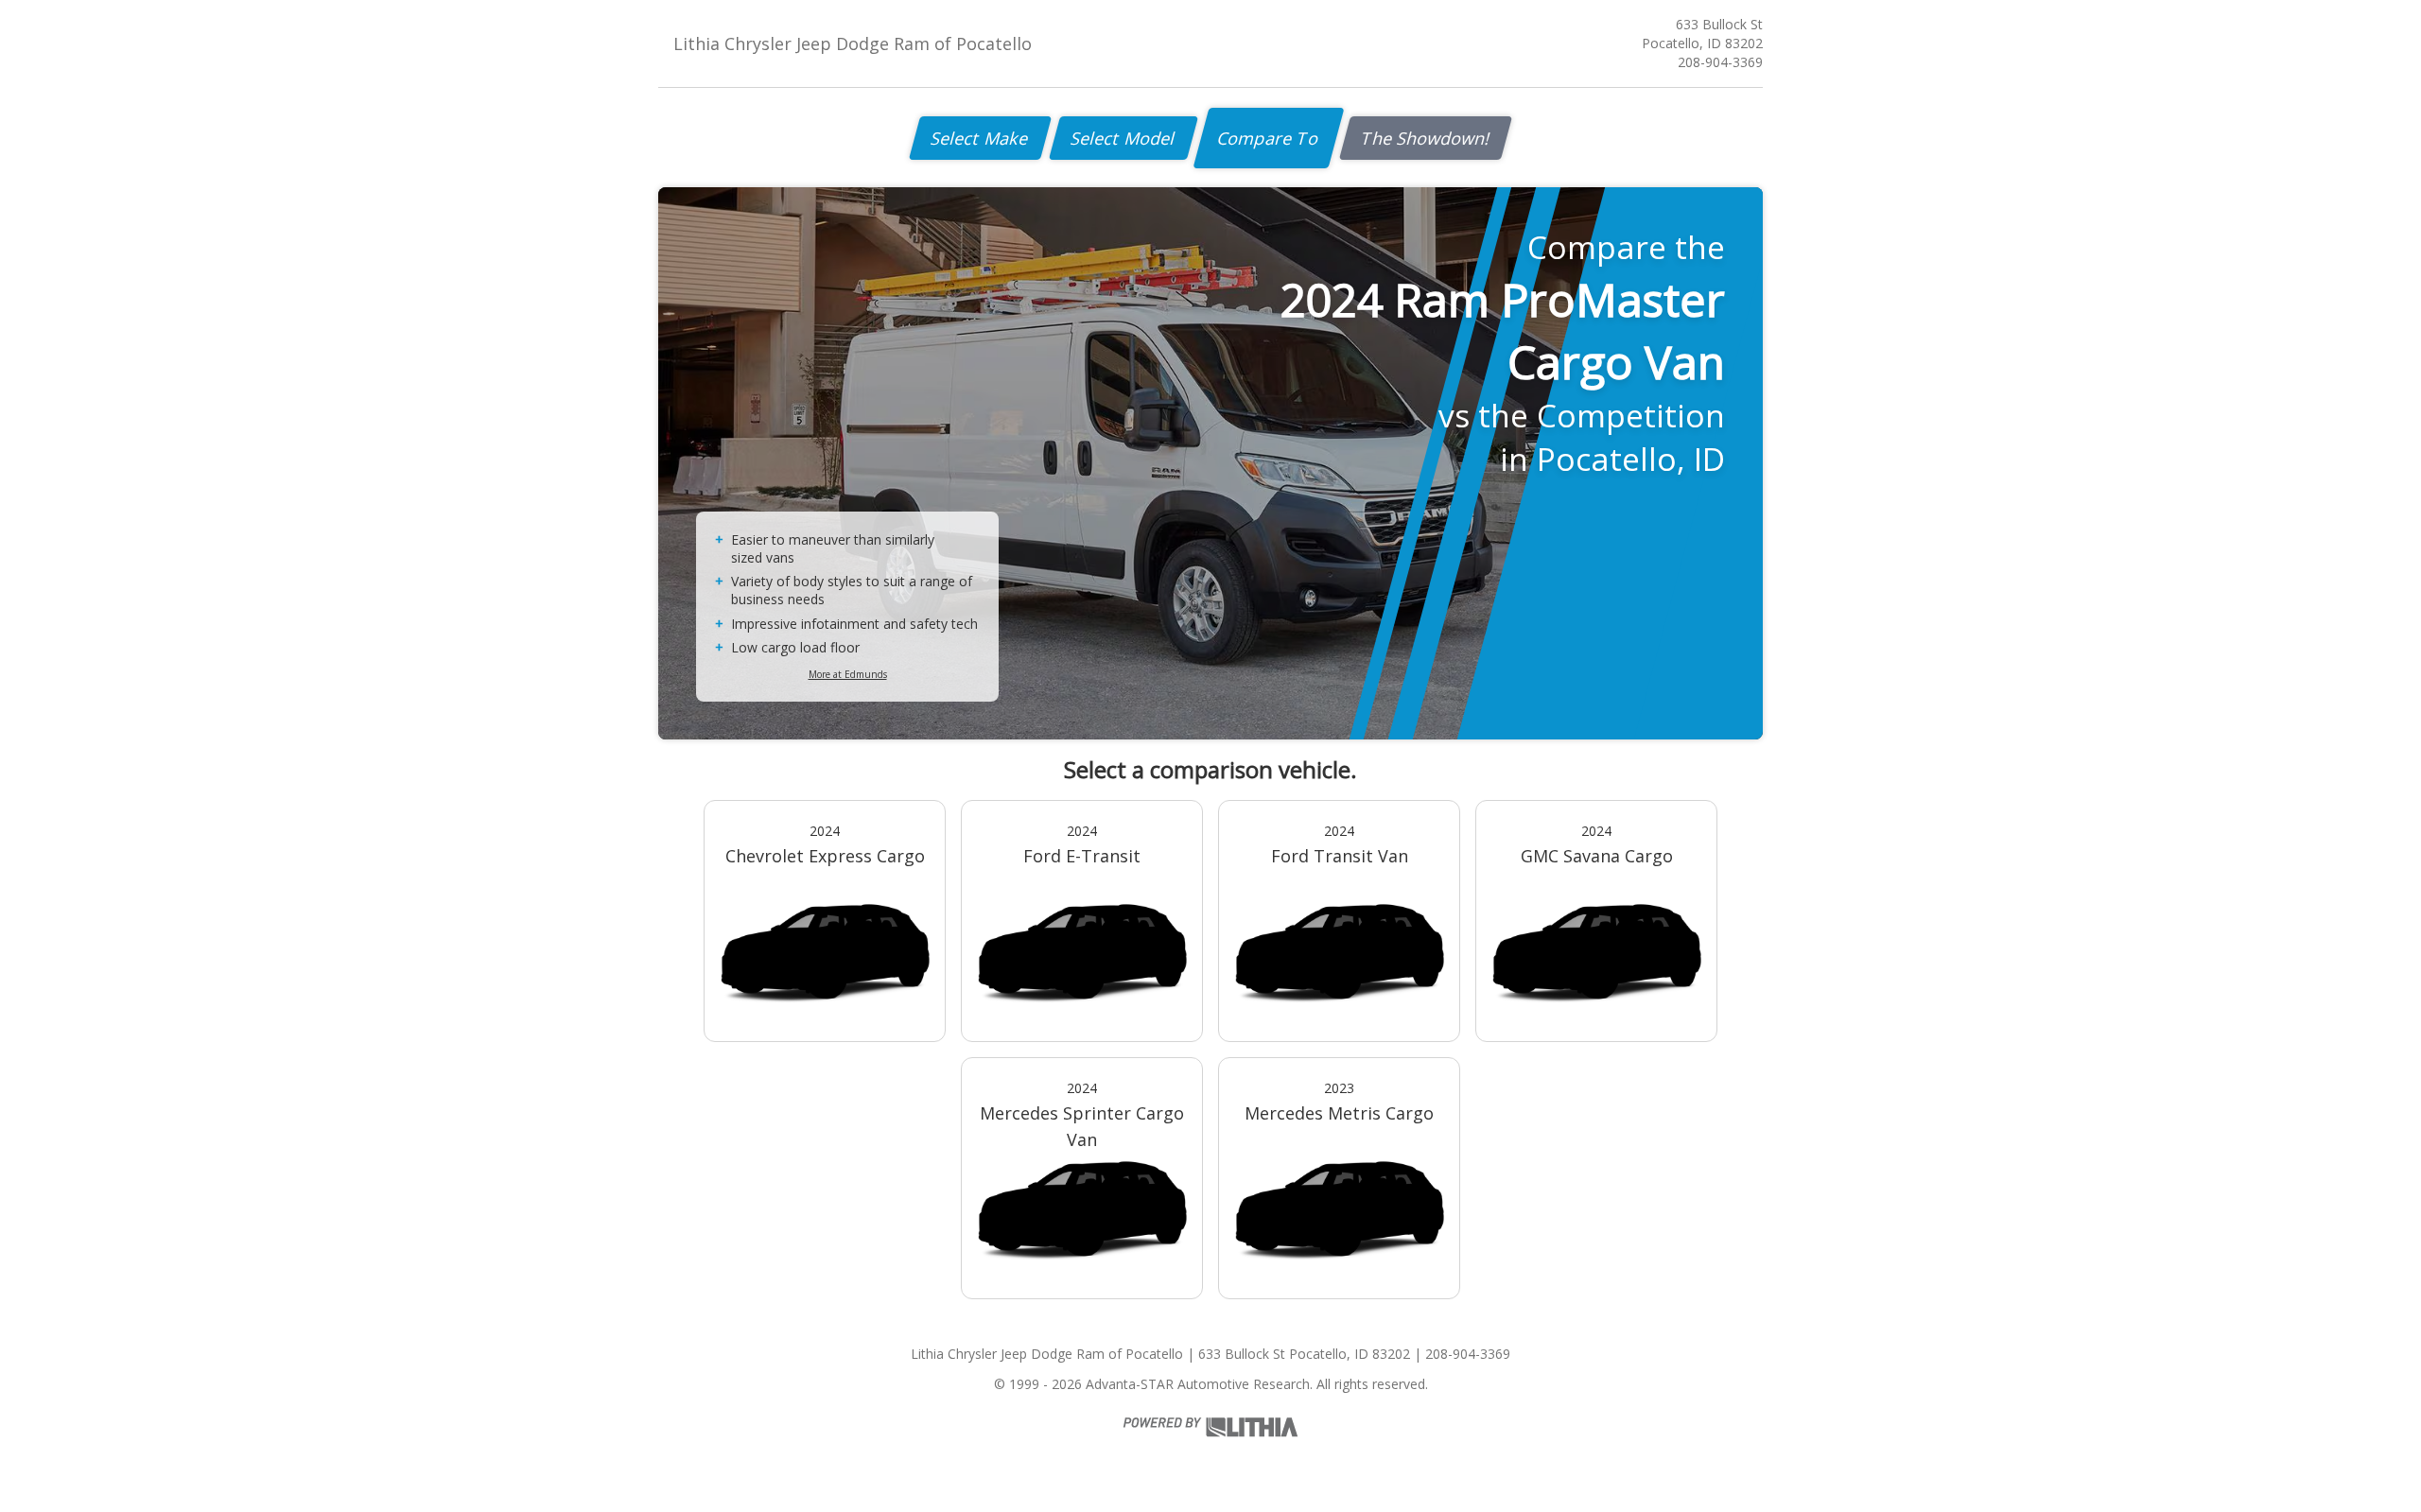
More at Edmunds (848, 674)
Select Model (1123, 138)
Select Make (980, 138)
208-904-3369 (1720, 62)
